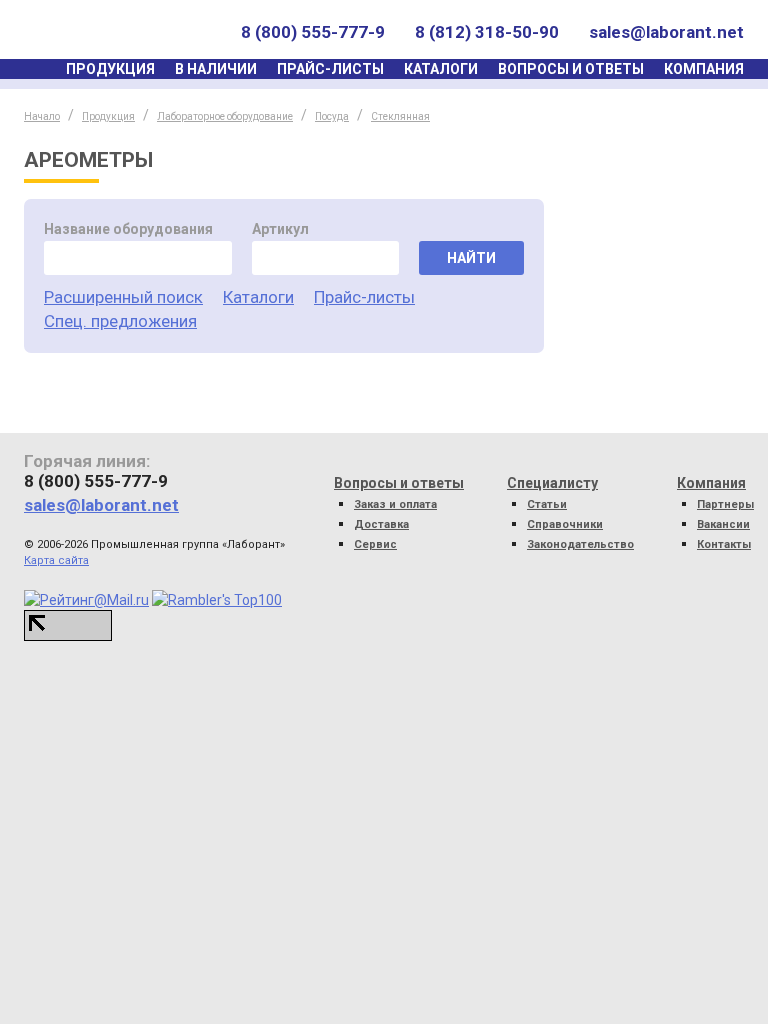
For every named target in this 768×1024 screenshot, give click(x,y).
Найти (471, 258)
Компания (704, 69)
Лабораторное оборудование (225, 116)
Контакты (724, 544)
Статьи (547, 504)
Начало (42, 116)
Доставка (381, 524)
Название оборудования (128, 229)
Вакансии (723, 524)
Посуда (332, 116)
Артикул (280, 229)
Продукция (110, 69)
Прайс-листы (330, 69)
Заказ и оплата (395, 504)
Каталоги (441, 69)
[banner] (117, 32)
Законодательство (580, 544)
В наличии (216, 69)
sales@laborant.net (666, 32)
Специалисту (552, 483)
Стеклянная (400, 116)
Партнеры (725, 504)
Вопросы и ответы (571, 69)
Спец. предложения (120, 321)
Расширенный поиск (123, 297)
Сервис (375, 544)
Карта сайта (56, 560)
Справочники (565, 524)
